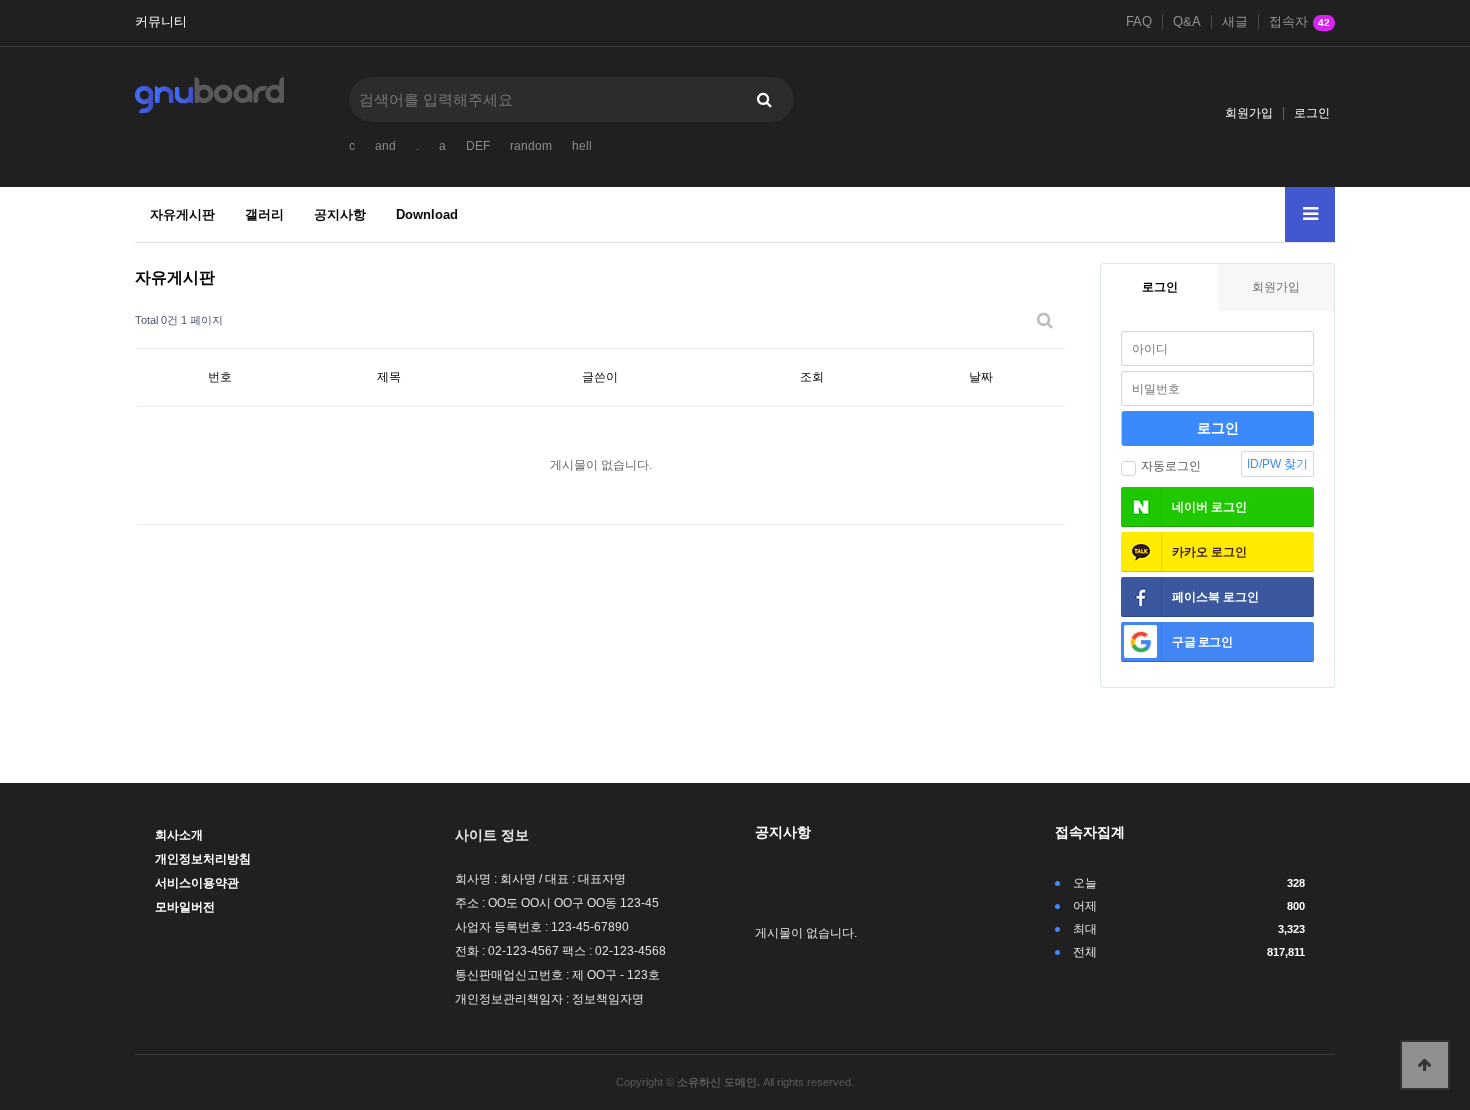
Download (427, 214)
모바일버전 (185, 907)
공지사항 (340, 214)
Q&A (1187, 22)
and (385, 146)
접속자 (1299, 22)
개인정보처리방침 (203, 859)
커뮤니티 (161, 22)
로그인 (1312, 113)
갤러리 (264, 214)
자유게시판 (182, 214)
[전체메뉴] (1310, 214)
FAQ (1139, 22)
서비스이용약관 (197, 883)
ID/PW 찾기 (1277, 464)
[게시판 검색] (1045, 320)
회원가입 (1249, 113)
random (531, 146)
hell (582, 146)
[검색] (764, 99)
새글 (1235, 22)
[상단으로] (1425, 1065)
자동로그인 (1171, 466)
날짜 (981, 377)
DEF (478, 146)
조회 (812, 377)
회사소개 (179, 835)
